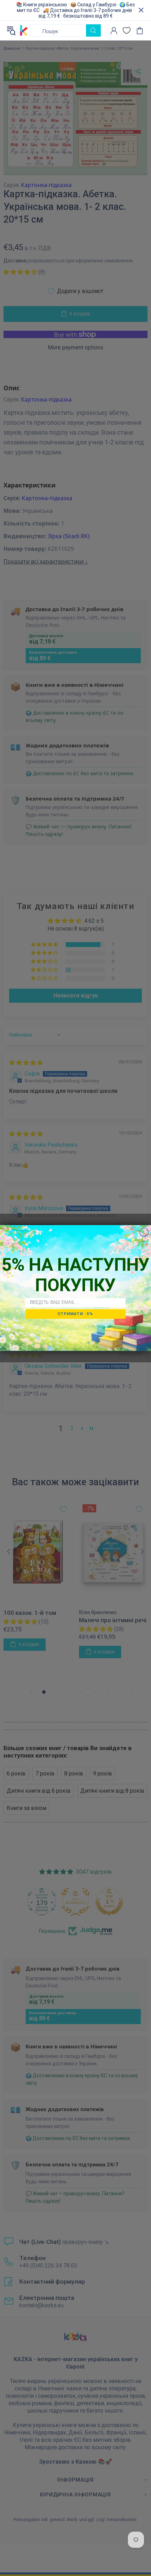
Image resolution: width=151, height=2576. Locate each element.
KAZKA (24, 31)
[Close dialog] (144, 1232)
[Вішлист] (127, 30)
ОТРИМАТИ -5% (75, 1314)
